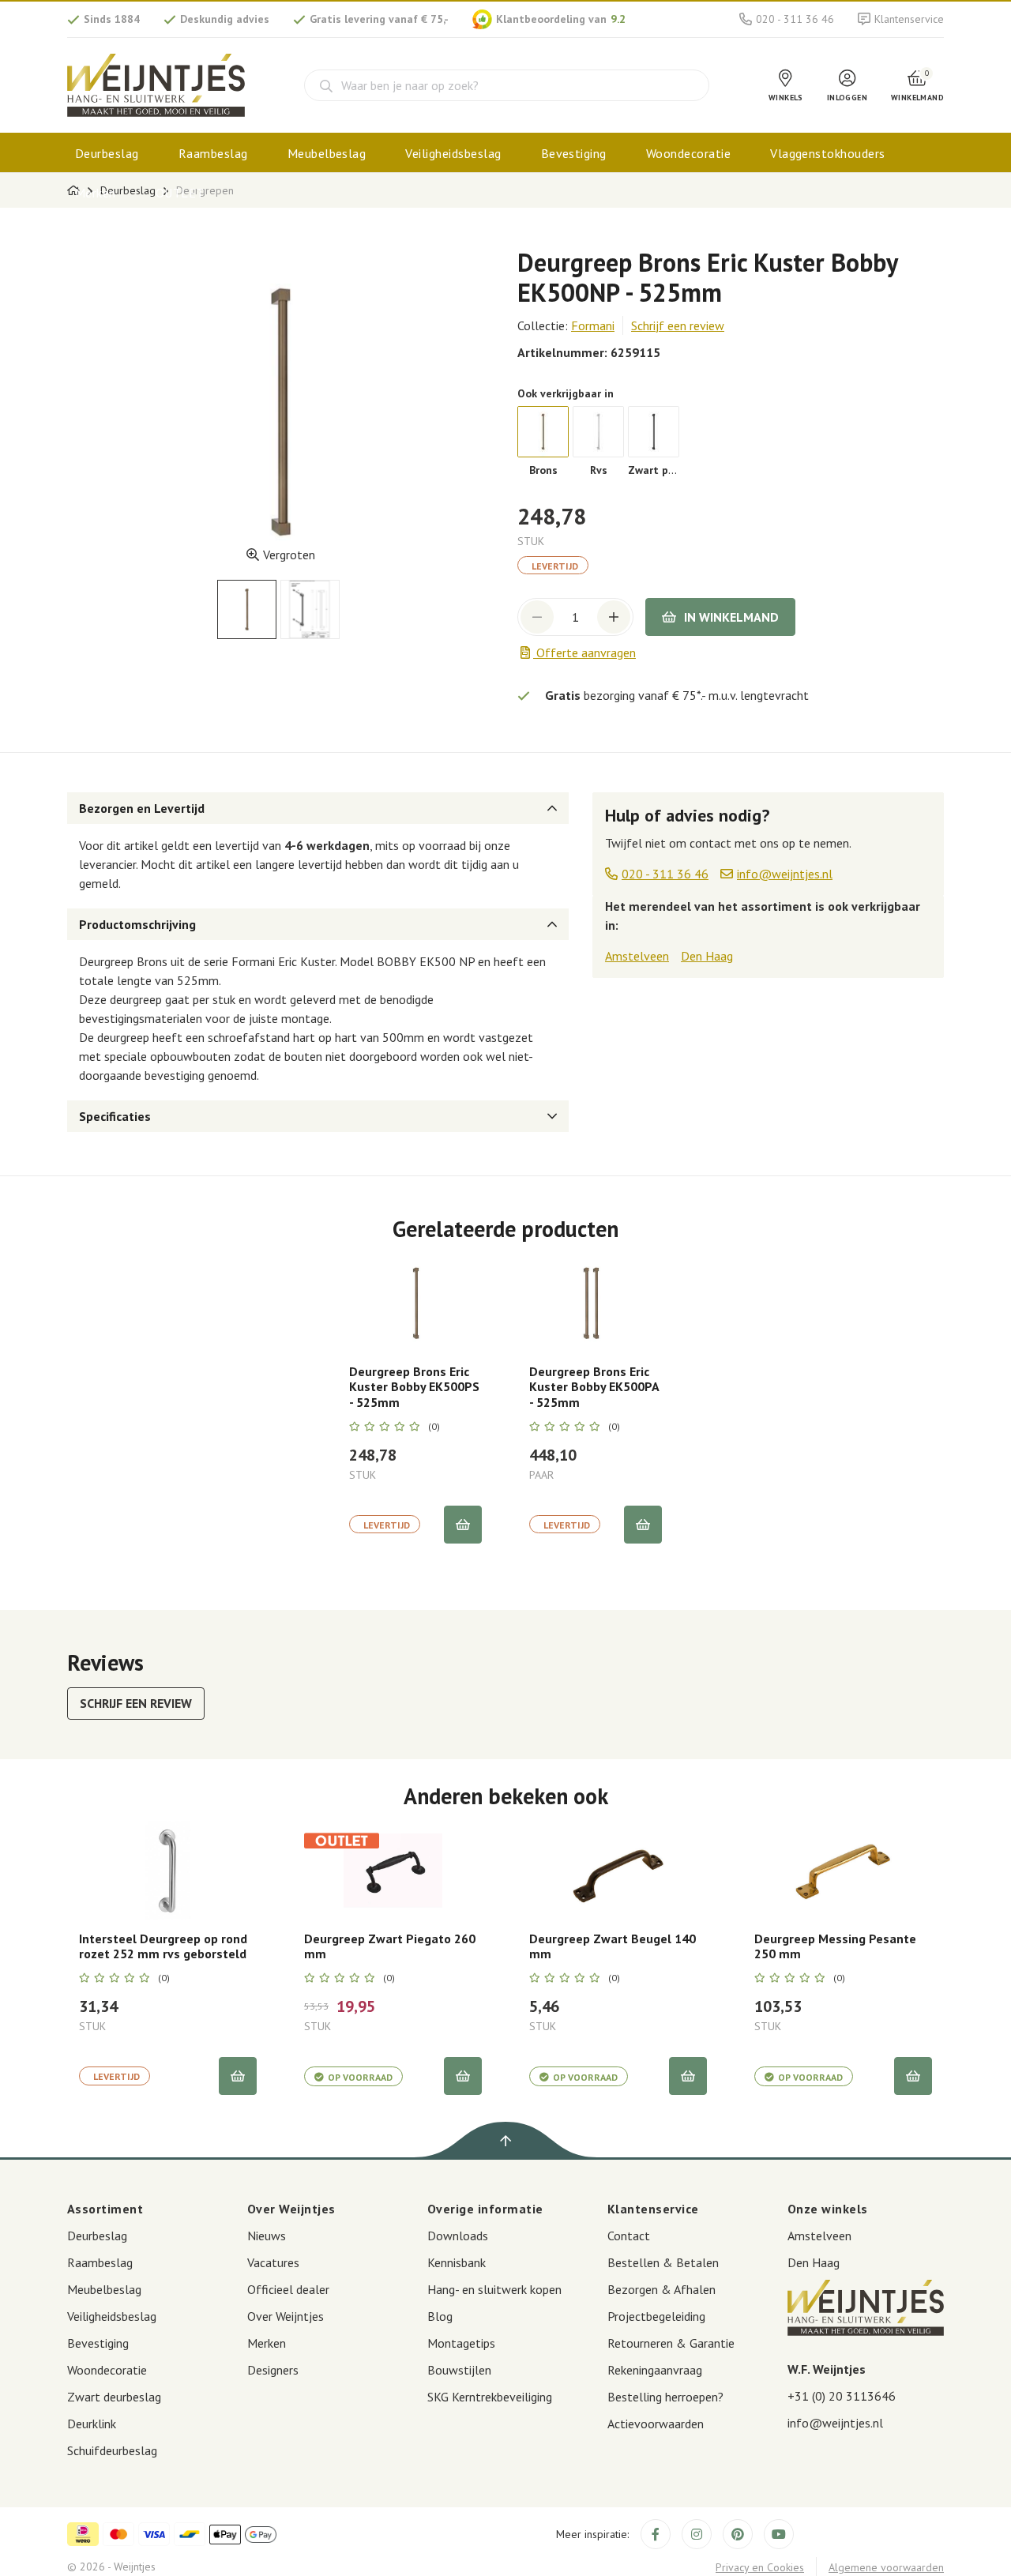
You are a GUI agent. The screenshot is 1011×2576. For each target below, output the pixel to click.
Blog (440, 2316)
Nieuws (267, 2236)
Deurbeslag (107, 153)
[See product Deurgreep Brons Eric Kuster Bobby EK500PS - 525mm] (415, 1303)
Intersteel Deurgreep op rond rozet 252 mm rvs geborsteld (163, 1946)
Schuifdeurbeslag (112, 2450)
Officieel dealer (288, 2289)
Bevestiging (574, 153)
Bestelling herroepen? (665, 2397)
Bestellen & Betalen (663, 2262)
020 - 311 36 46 (795, 19)
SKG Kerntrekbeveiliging (490, 2397)
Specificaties (115, 1116)
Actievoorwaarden (656, 2424)
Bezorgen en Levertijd (142, 808)
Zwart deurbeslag (114, 2397)
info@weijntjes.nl (835, 2423)
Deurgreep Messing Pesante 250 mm (835, 1946)
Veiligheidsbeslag (453, 153)
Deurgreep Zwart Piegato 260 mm (390, 1946)
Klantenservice (909, 19)
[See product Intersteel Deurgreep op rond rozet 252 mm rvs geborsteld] (168, 1870)
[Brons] (543, 432)
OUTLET (180, 193)
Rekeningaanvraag (655, 2370)
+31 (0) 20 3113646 (842, 2396)
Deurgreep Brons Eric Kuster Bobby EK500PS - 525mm (414, 1387)
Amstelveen (637, 956)
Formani (593, 325)
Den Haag (707, 956)
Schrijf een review (678, 325)
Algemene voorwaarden (886, 2567)
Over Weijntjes (286, 2316)
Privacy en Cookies (760, 2567)
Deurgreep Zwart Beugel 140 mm (613, 1946)
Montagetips (461, 2343)
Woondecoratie (688, 153)
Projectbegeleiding (656, 2316)
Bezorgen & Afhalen (661, 2289)
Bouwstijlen (459, 2370)
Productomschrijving (137, 924)
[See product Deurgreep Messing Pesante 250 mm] (843, 1870)
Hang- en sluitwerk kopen (494, 2289)
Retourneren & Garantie (671, 2343)
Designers (273, 2370)
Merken (96, 193)
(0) (434, 1427)
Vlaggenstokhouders (828, 153)
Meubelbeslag (327, 153)
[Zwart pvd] (654, 432)
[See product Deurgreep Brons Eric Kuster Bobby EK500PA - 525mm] (596, 1303)
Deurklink (92, 2424)
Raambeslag (213, 153)
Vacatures (273, 2262)
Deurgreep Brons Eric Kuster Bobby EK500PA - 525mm (594, 1387)
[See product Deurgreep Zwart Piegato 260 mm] (393, 1870)
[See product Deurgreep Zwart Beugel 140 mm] (618, 1870)
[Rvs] (598, 432)
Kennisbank (457, 2262)
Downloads (458, 2236)
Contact (629, 2236)
